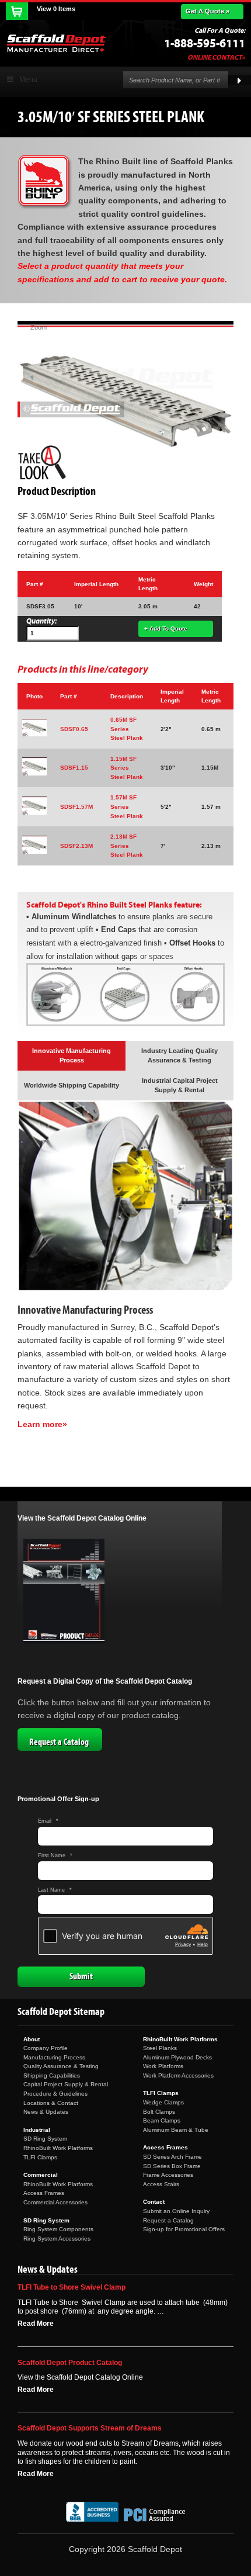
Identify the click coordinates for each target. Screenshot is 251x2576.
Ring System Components (58, 2229)
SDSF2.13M (76, 846)
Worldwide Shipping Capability (72, 1085)
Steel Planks (160, 2048)
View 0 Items (56, 9)
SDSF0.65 (74, 729)
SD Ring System (45, 2139)
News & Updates (46, 2112)
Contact (154, 2202)
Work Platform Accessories (178, 2075)
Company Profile (46, 2048)
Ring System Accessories (57, 2239)
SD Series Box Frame (172, 2166)
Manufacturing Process (54, 2057)
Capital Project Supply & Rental (66, 2084)
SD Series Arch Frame (172, 2157)
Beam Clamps (162, 2120)
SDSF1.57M (76, 807)
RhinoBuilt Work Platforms (58, 2148)
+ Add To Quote (166, 629)
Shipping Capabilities (52, 2075)
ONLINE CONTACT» (216, 57)
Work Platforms (163, 2066)
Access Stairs (161, 2184)
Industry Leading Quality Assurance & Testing (179, 1055)
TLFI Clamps (40, 2157)
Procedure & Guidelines (55, 2094)
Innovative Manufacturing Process (72, 1055)
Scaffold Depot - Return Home (56, 43)
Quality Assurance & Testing (61, 2066)
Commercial (41, 2175)
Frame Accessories (168, 2175)
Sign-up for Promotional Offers (184, 2229)
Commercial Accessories (55, 2202)
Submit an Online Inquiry (176, 2211)
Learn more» (42, 1424)
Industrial (37, 2130)
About (32, 2039)
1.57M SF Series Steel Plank (127, 806)
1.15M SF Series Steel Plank (127, 768)
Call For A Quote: (220, 30)
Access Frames (44, 2193)
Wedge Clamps (163, 2102)
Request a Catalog (59, 1742)
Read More (36, 2324)
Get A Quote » (208, 11)
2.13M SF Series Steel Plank (127, 846)
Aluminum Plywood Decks (177, 2057)
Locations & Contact (51, 2103)
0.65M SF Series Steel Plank (127, 729)
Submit (81, 1976)
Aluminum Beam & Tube (176, 2130)
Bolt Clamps (159, 2112)
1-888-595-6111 (205, 44)
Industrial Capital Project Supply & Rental (180, 1085)
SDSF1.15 (74, 768)
